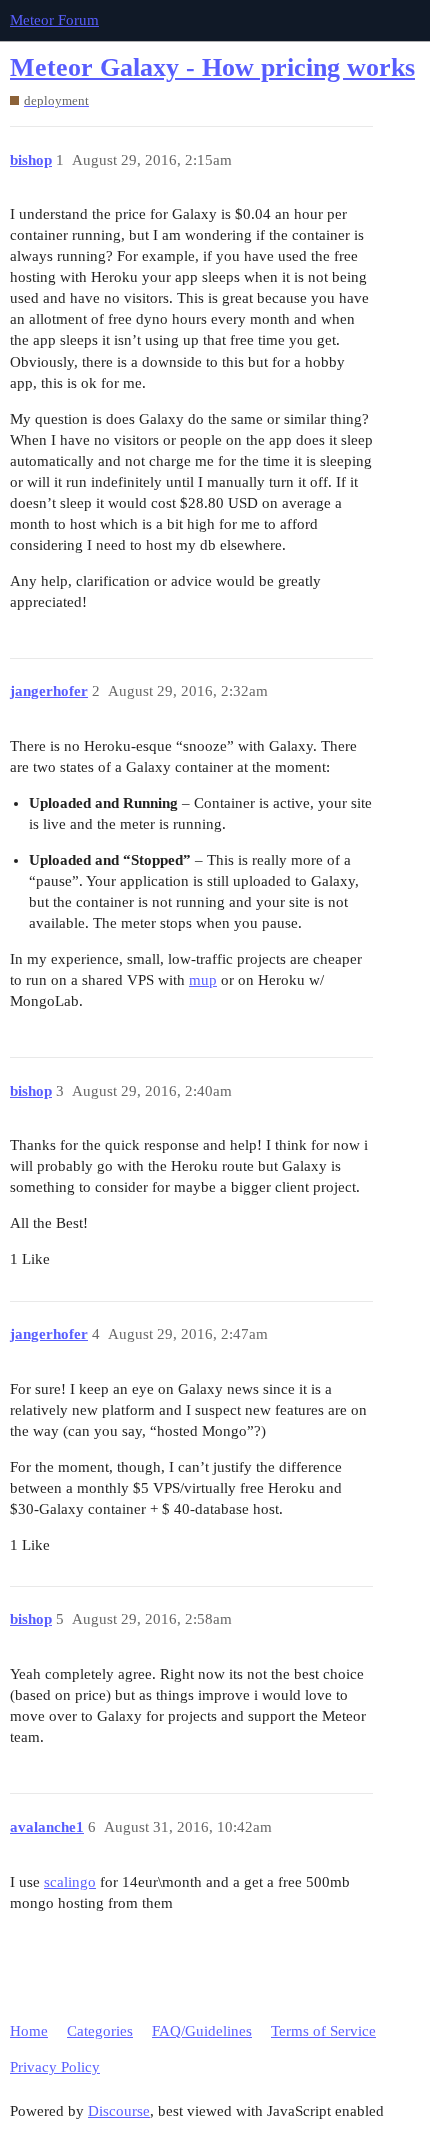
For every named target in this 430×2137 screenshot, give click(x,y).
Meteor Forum (54, 20)
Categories (100, 2031)
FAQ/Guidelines (202, 2031)
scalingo (70, 1882)
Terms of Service (323, 2031)
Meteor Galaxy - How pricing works (212, 67)
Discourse (119, 2111)
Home (29, 2031)
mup (203, 980)
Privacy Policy (55, 2067)
